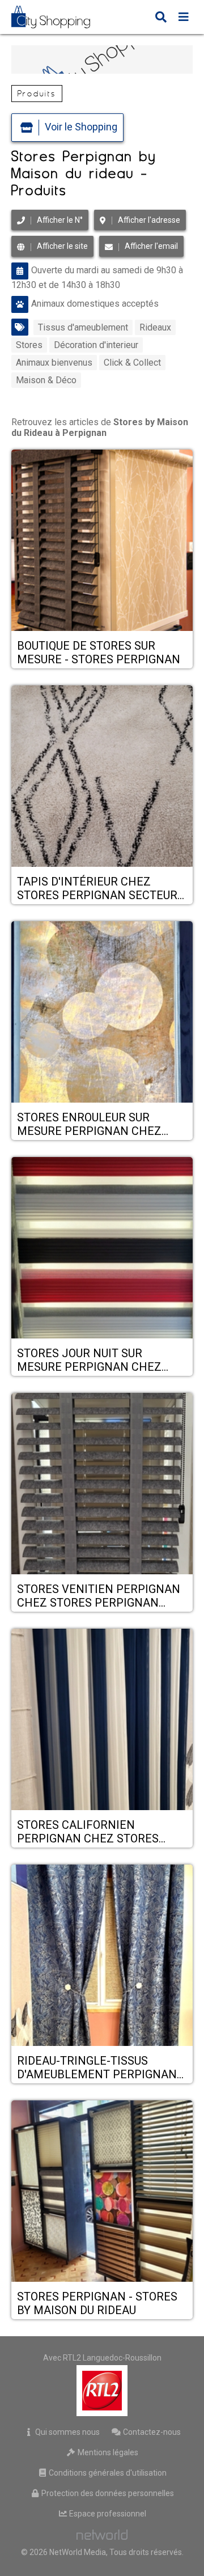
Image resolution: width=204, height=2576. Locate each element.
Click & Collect (132, 363)
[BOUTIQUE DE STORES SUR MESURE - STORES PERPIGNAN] (102, 541)
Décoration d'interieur (96, 345)
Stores (29, 345)
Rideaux (155, 327)
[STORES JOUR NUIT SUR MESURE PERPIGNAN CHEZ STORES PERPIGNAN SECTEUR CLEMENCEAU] (102, 1249)
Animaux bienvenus (54, 363)
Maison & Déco (46, 380)
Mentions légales (107, 2452)
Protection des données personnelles (107, 2493)
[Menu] (184, 18)
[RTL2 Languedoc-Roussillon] (102, 2391)
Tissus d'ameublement (83, 327)
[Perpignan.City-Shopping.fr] (59, 17)
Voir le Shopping (81, 127)
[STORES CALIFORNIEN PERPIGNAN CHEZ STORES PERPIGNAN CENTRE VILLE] (102, 1721)
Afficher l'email (151, 246)
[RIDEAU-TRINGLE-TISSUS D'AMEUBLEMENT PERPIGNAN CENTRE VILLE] (102, 1956)
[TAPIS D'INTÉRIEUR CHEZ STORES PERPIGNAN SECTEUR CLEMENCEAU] (102, 777)
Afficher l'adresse (149, 220)
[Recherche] (161, 18)
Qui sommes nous (67, 2432)
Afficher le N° (60, 220)
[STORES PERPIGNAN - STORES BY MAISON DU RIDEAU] (102, 2192)
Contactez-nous (151, 2432)
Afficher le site (62, 246)
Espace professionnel (107, 2514)
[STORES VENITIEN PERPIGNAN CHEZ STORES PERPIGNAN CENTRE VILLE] (102, 1485)
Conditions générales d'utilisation (107, 2473)
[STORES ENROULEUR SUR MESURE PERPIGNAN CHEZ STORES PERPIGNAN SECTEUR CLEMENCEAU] (102, 1013)
